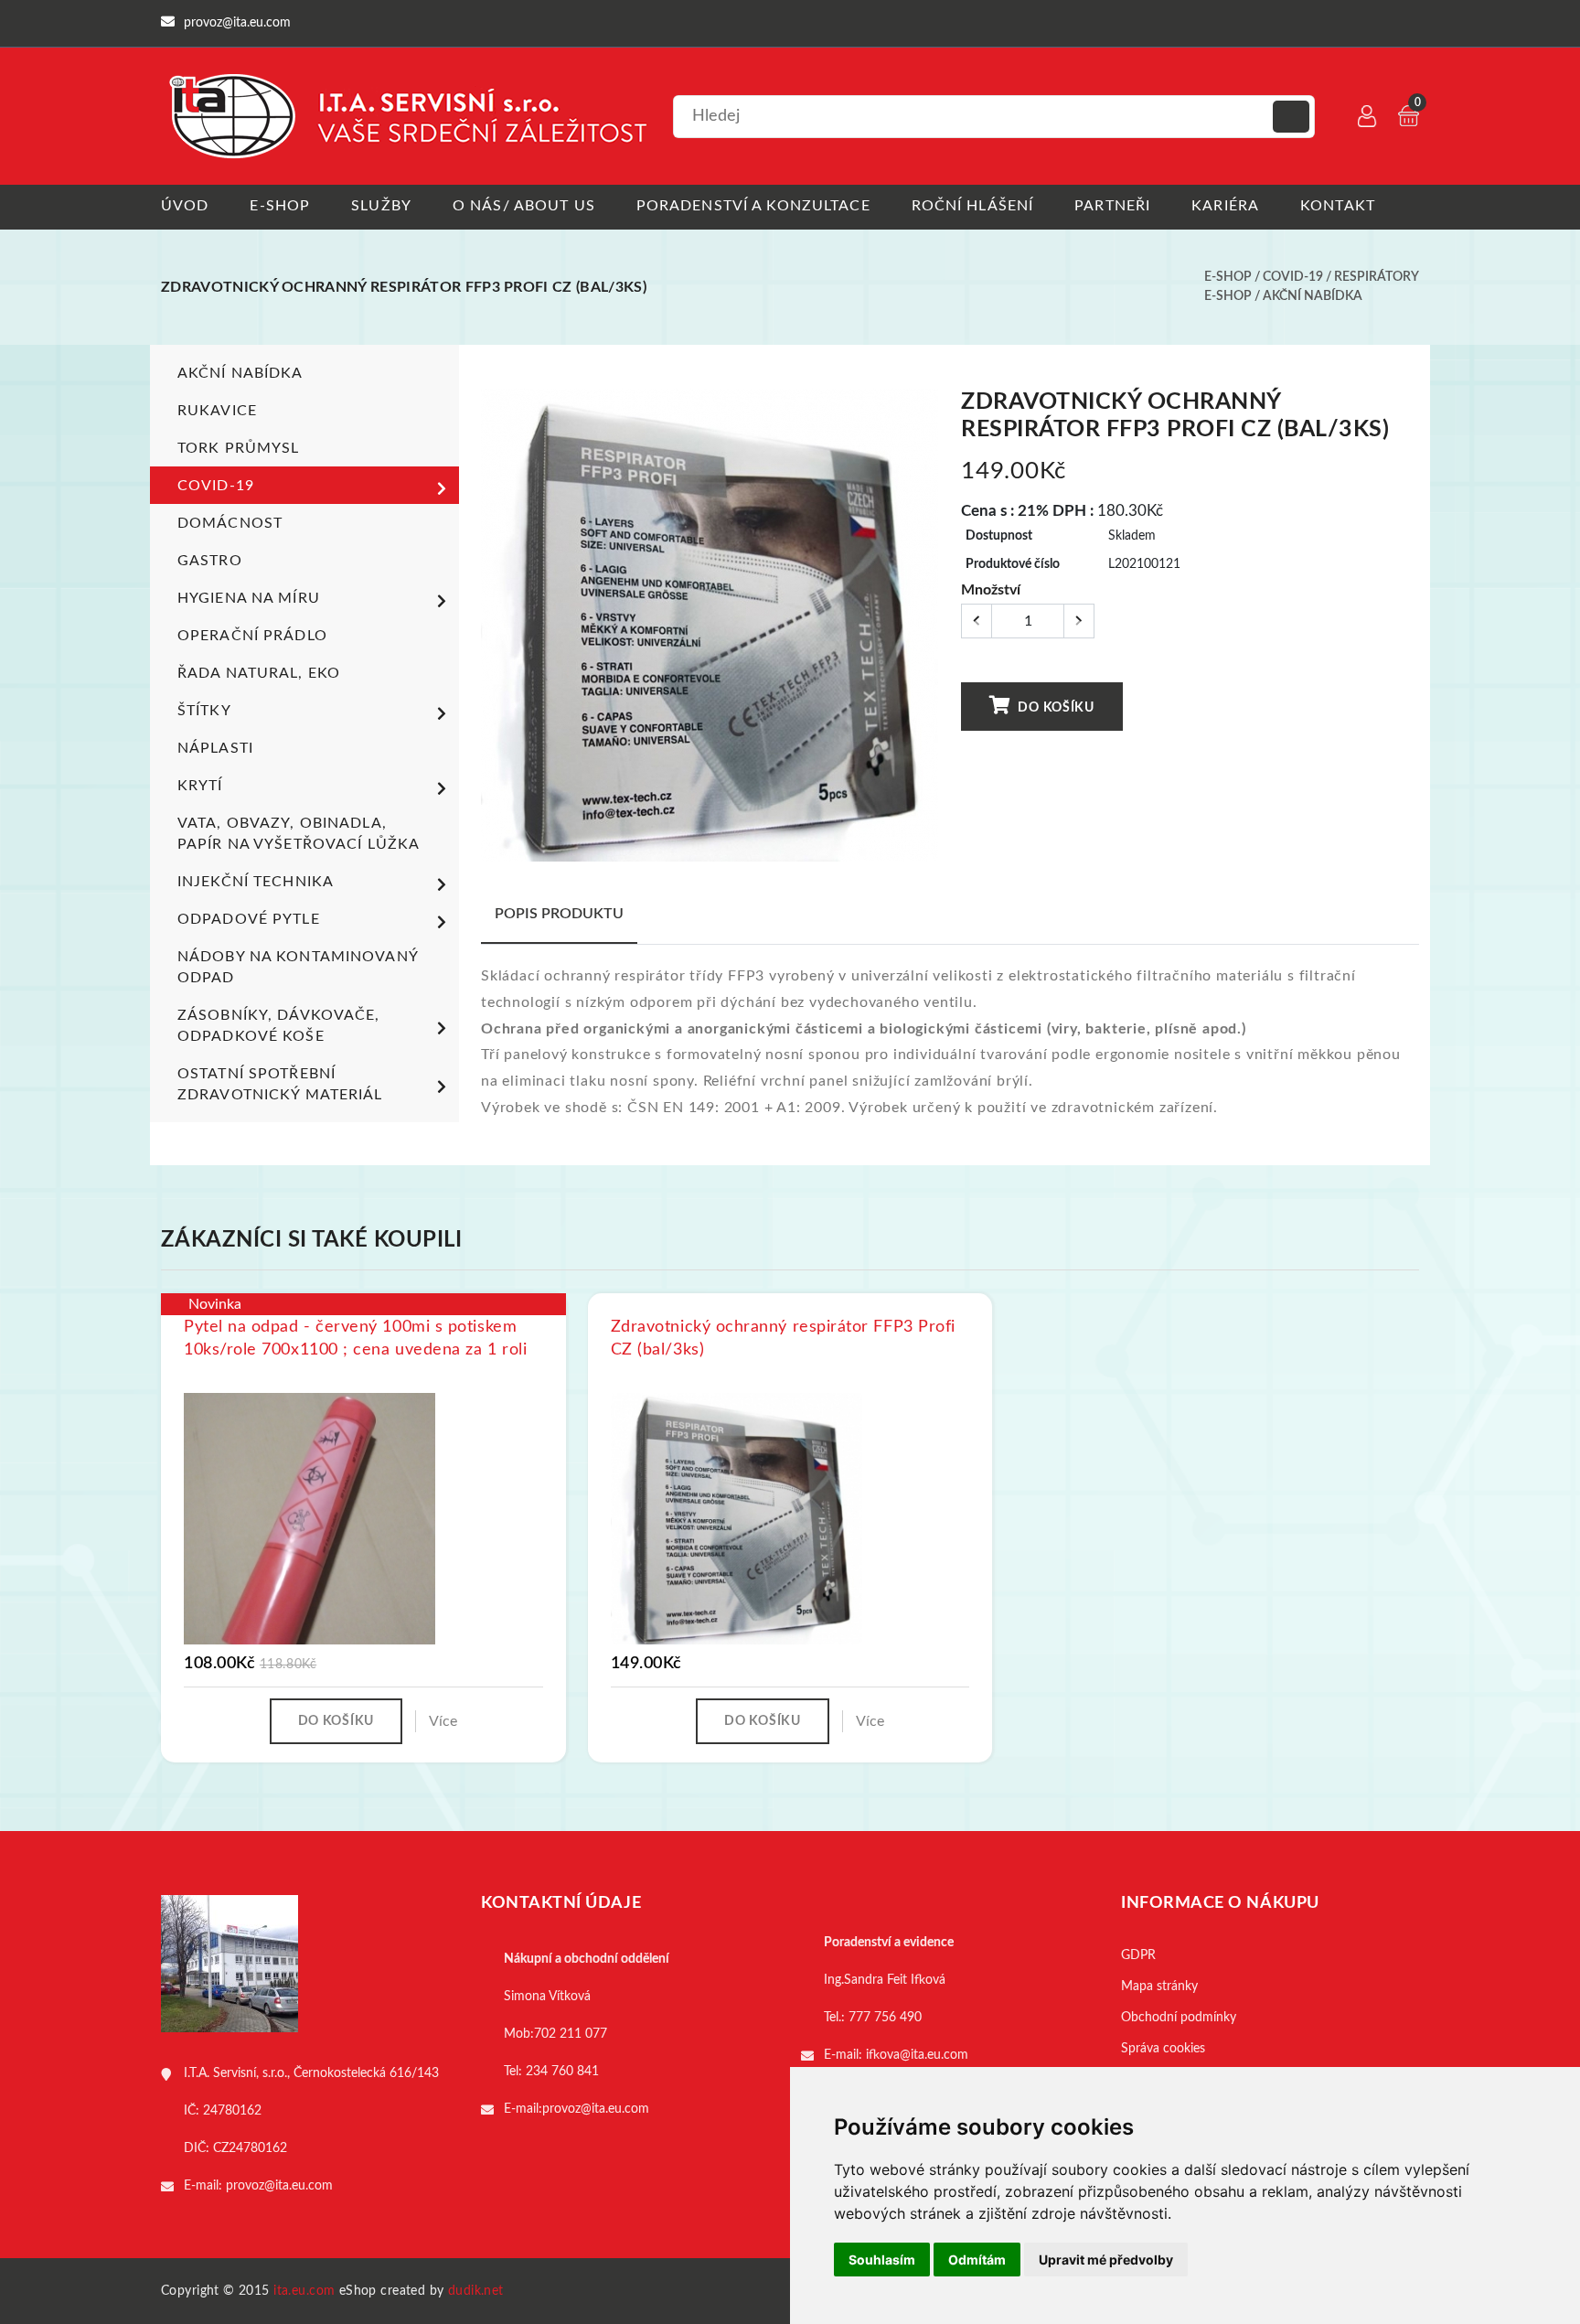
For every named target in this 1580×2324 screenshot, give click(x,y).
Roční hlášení (973, 206)
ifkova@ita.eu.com (917, 2055)
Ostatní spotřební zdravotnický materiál (280, 1084)
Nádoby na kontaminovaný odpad (298, 967)
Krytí (200, 786)
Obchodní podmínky (1179, 2018)
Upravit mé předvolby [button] (1106, 2260)
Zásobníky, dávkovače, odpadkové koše (279, 1026)
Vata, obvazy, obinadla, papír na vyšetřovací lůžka (299, 834)
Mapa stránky (1159, 1987)
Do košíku (1055, 708)
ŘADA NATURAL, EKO (259, 673)
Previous (491, 632)
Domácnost (230, 523)
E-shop (280, 206)
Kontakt (1338, 206)
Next (929, 632)
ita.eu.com (304, 2291)
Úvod (185, 206)
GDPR (1138, 1955)
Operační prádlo (252, 636)
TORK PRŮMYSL (238, 448)
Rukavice (217, 411)
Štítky (204, 711)
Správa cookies (1163, 2049)
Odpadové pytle (249, 919)
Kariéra (1225, 206)
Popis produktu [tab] (559, 914)
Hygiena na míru (249, 598)
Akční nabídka (1313, 296)
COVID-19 (1293, 277)
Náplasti (215, 748)
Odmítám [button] (977, 2260)
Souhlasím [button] (882, 2260)
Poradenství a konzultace (753, 206)
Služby (381, 206)
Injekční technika (256, 882)
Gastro (210, 561)
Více (443, 1721)
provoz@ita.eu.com (279, 2186)
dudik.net (476, 2291)
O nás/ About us (524, 206)
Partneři (1112, 206)
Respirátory (1377, 277)
